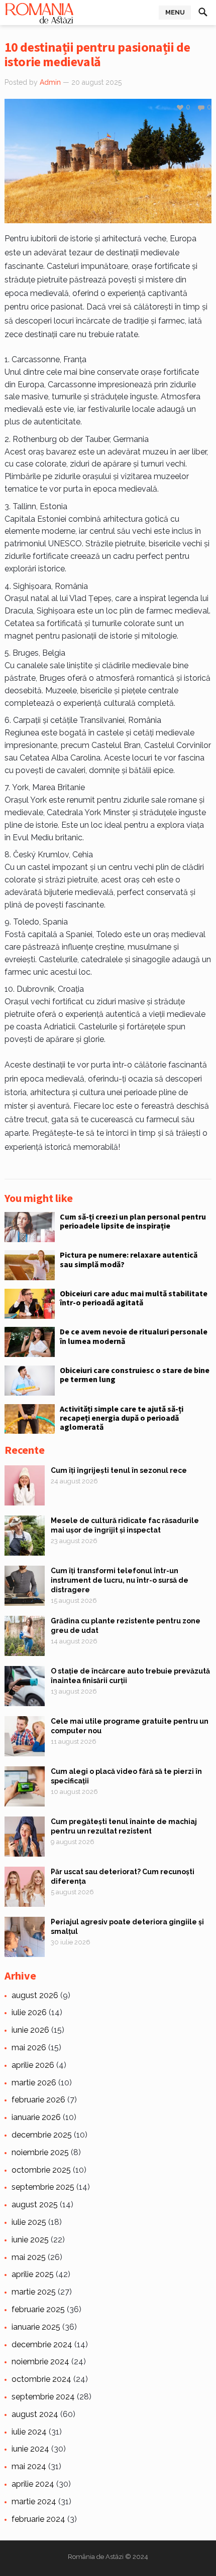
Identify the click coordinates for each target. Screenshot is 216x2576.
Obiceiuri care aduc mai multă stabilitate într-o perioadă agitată (134, 1298)
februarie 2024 (38, 2519)
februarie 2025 (38, 2309)
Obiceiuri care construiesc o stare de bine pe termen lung (135, 1375)
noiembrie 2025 (40, 2152)
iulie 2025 (29, 2222)
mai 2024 (29, 2466)
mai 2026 (29, 2048)
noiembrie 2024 (40, 2362)
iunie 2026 (30, 2030)
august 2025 (35, 2205)
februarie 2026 (38, 2100)
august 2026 (35, 1995)
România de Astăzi (96, 2557)
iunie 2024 (30, 2449)
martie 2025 (34, 2292)
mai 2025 (29, 2257)
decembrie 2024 (42, 2344)
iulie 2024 (29, 2432)
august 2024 (35, 2414)
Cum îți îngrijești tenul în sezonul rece (119, 1470)
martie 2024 (34, 2502)
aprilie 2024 (33, 2484)
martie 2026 (34, 2083)
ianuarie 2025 (36, 2327)
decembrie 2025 (42, 2135)
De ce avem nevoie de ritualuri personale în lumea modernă (134, 1336)
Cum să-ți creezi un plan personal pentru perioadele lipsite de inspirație (133, 1221)
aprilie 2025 (33, 2274)
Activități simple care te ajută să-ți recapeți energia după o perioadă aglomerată (122, 1418)
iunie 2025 (30, 2240)
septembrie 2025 (43, 2187)
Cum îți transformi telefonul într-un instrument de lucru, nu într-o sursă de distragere (120, 1580)
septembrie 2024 (43, 2397)
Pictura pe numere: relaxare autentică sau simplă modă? (129, 1259)
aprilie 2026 (33, 2065)
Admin (50, 82)
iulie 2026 (29, 2012)
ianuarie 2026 (36, 2117)
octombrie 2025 (41, 2170)
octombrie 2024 (41, 2379)
